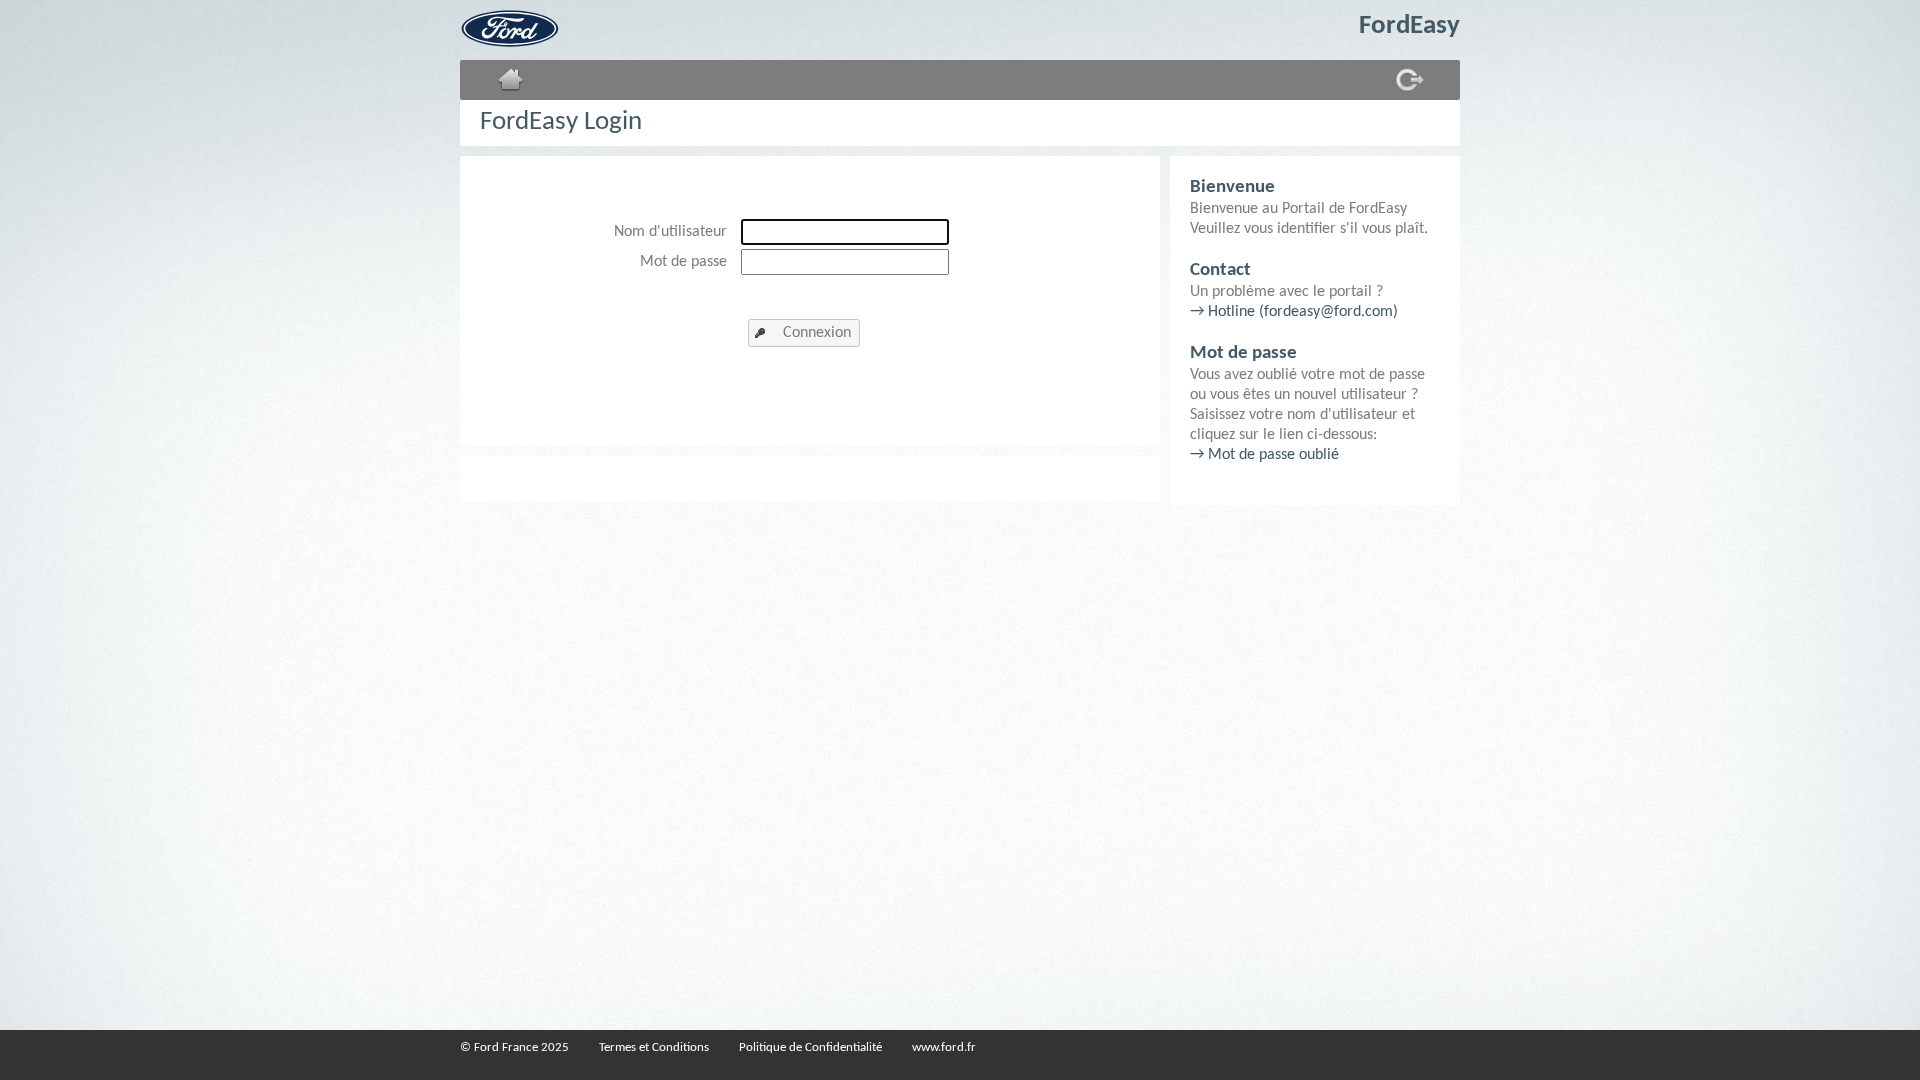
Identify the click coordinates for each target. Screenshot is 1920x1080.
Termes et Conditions (654, 1047)
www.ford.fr (944, 1047)
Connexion (817, 333)
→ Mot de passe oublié (1264, 455)
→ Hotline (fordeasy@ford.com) (1294, 312)
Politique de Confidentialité (810, 1047)
